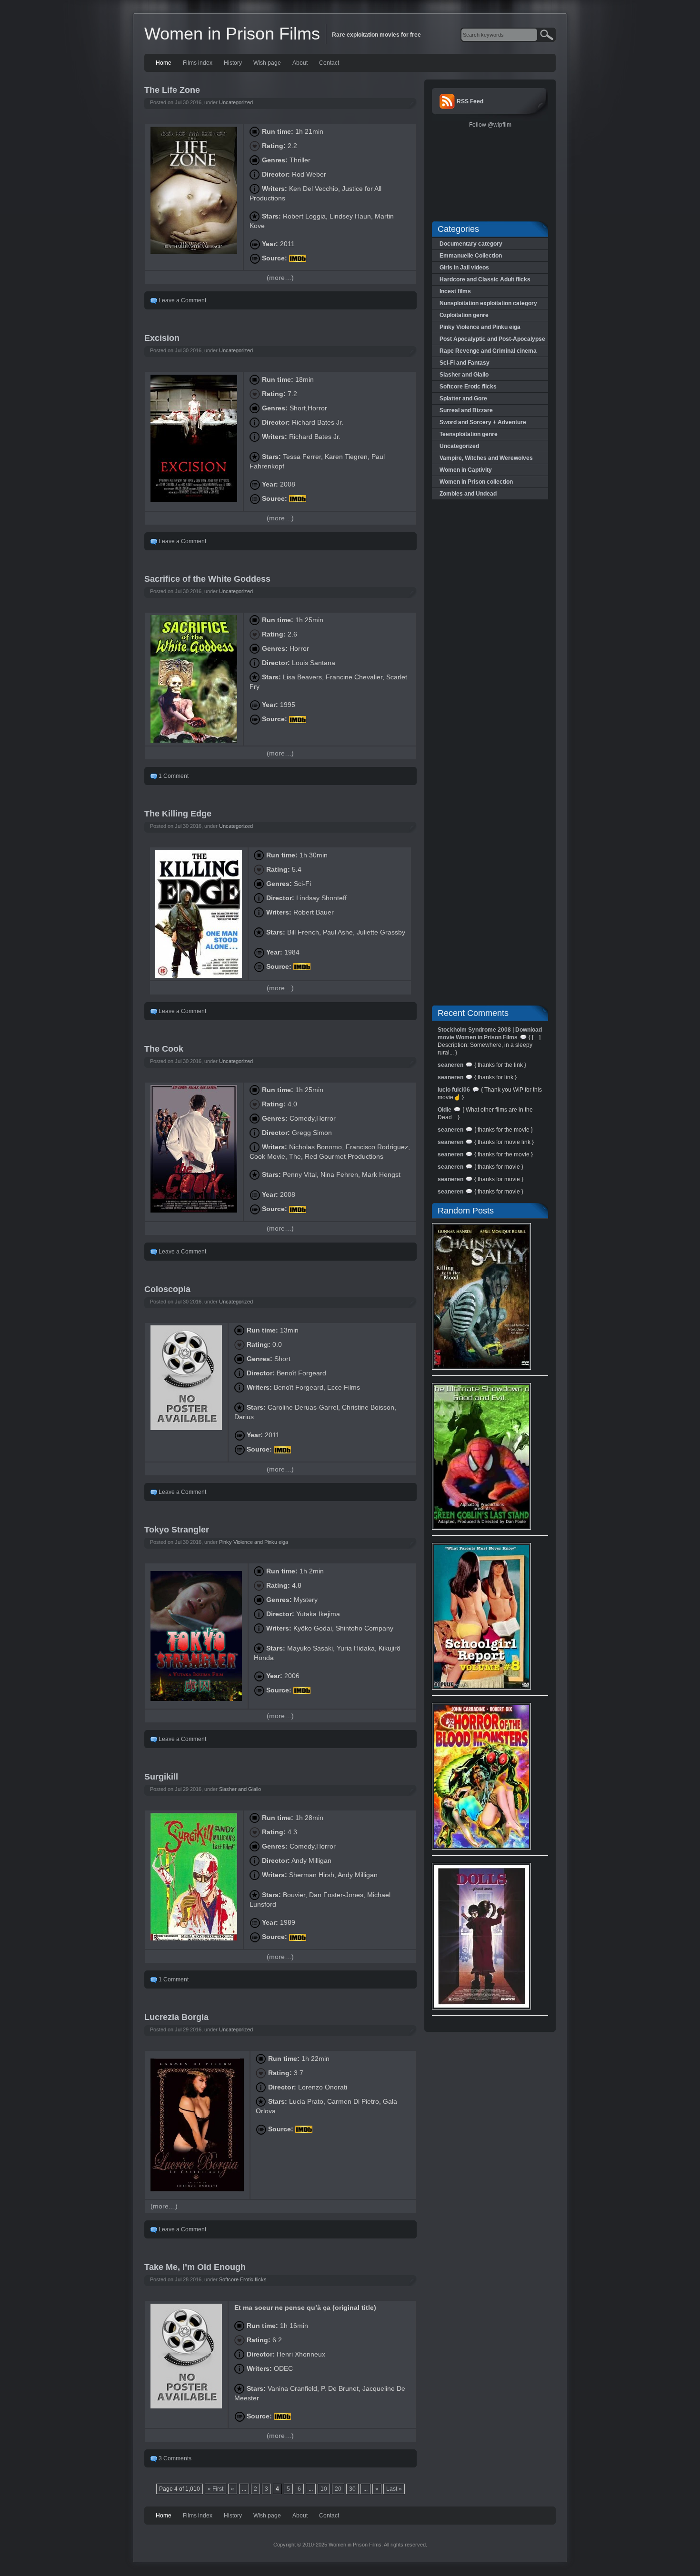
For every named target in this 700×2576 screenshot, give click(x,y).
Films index (198, 63)
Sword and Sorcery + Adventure (483, 422)
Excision (162, 338)
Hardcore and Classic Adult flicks (485, 279)
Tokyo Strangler (177, 1530)
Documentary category (471, 244)
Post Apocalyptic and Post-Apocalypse (492, 339)
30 (352, 2489)
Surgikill (161, 1777)
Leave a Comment (182, 300)
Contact (329, 63)
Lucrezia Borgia (176, 2017)
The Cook (164, 1049)
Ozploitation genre (464, 315)
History (233, 63)
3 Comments (175, 2458)
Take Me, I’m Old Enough (195, 2267)
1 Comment (174, 776)
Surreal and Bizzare (466, 410)
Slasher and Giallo (240, 1789)
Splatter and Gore (463, 398)
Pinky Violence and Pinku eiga (254, 1542)
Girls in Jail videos (464, 268)
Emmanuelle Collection (471, 256)
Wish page (267, 63)
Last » (394, 2489)
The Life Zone (172, 90)
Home (164, 63)
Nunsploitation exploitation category (488, 303)
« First (215, 2489)
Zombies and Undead (468, 494)
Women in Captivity (466, 470)
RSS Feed (470, 101)
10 (324, 2489)
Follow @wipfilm (490, 125)
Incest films (455, 291)
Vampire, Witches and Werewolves (486, 458)
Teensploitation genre (469, 434)
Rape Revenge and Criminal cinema (488, 351)
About (300, 63)
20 (338, 2489)
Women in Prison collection (476, 482)
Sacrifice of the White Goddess (207, 579)
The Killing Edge (178, 814)
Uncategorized (236, 102)
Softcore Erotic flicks (243, 2279)
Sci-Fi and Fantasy (465, 363)
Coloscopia (167, 1289)
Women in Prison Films (232, 34)
